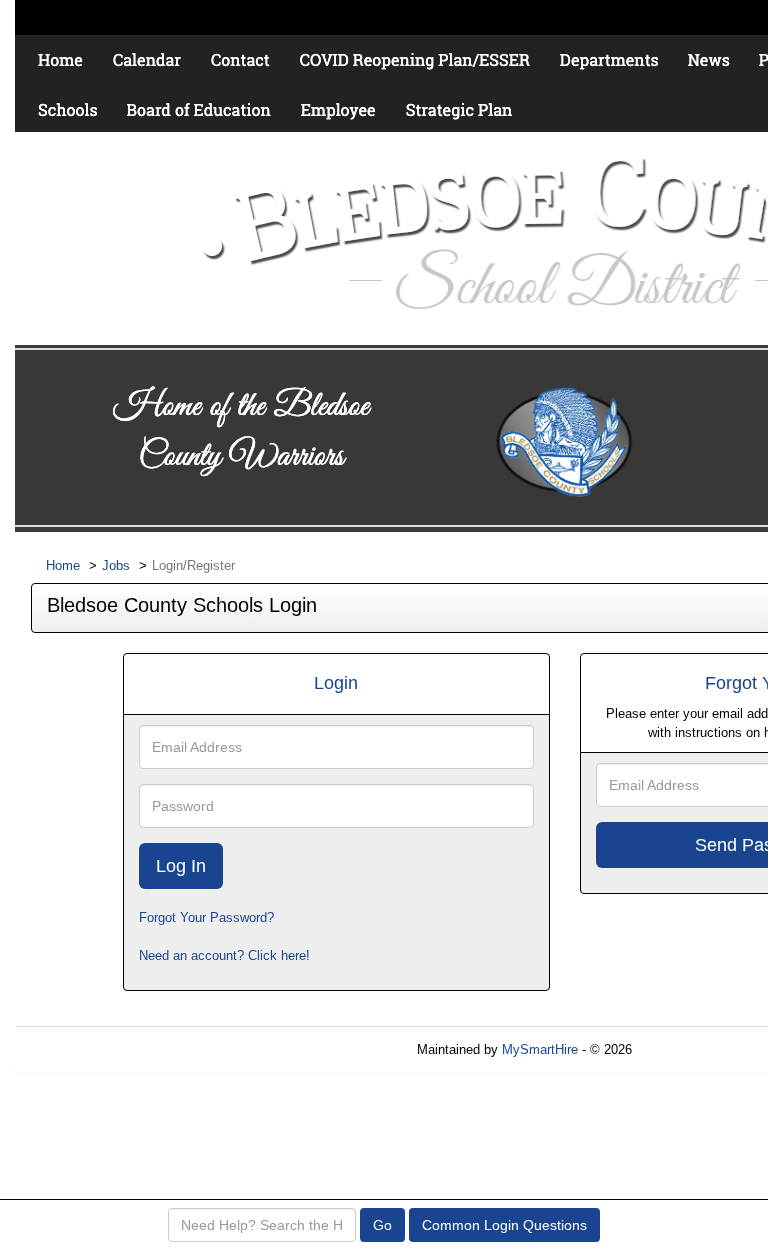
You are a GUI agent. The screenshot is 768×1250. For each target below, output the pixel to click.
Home (63, 565)
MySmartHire (540, 1049)
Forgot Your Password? (206, 917)
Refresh (690, 1049)
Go (382, 1225)
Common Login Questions (504, 1225)
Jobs (116, 565)
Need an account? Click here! (224, 955)
